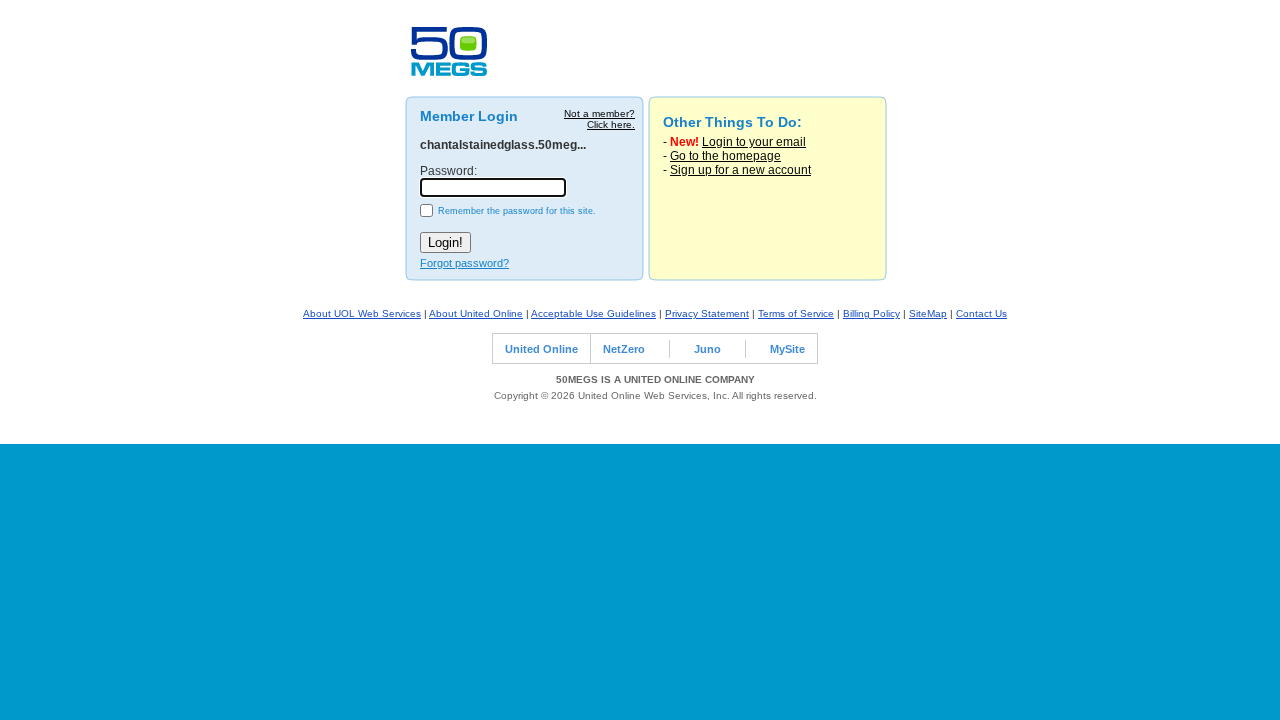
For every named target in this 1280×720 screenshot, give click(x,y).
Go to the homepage (725, 156)
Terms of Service (796, 313)
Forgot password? (464, 263)
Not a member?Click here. (599, 119)
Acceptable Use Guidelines (593, 313)
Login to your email (754, 142)
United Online (541, 349)
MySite (787, 349)
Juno (707, 349)
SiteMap (928, 313)
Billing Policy (871, 313)
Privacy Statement (707, 313)
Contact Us (981, 313)
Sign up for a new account (740, 170)
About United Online (476, 313)
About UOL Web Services (362, 313)
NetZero (624, 349)
